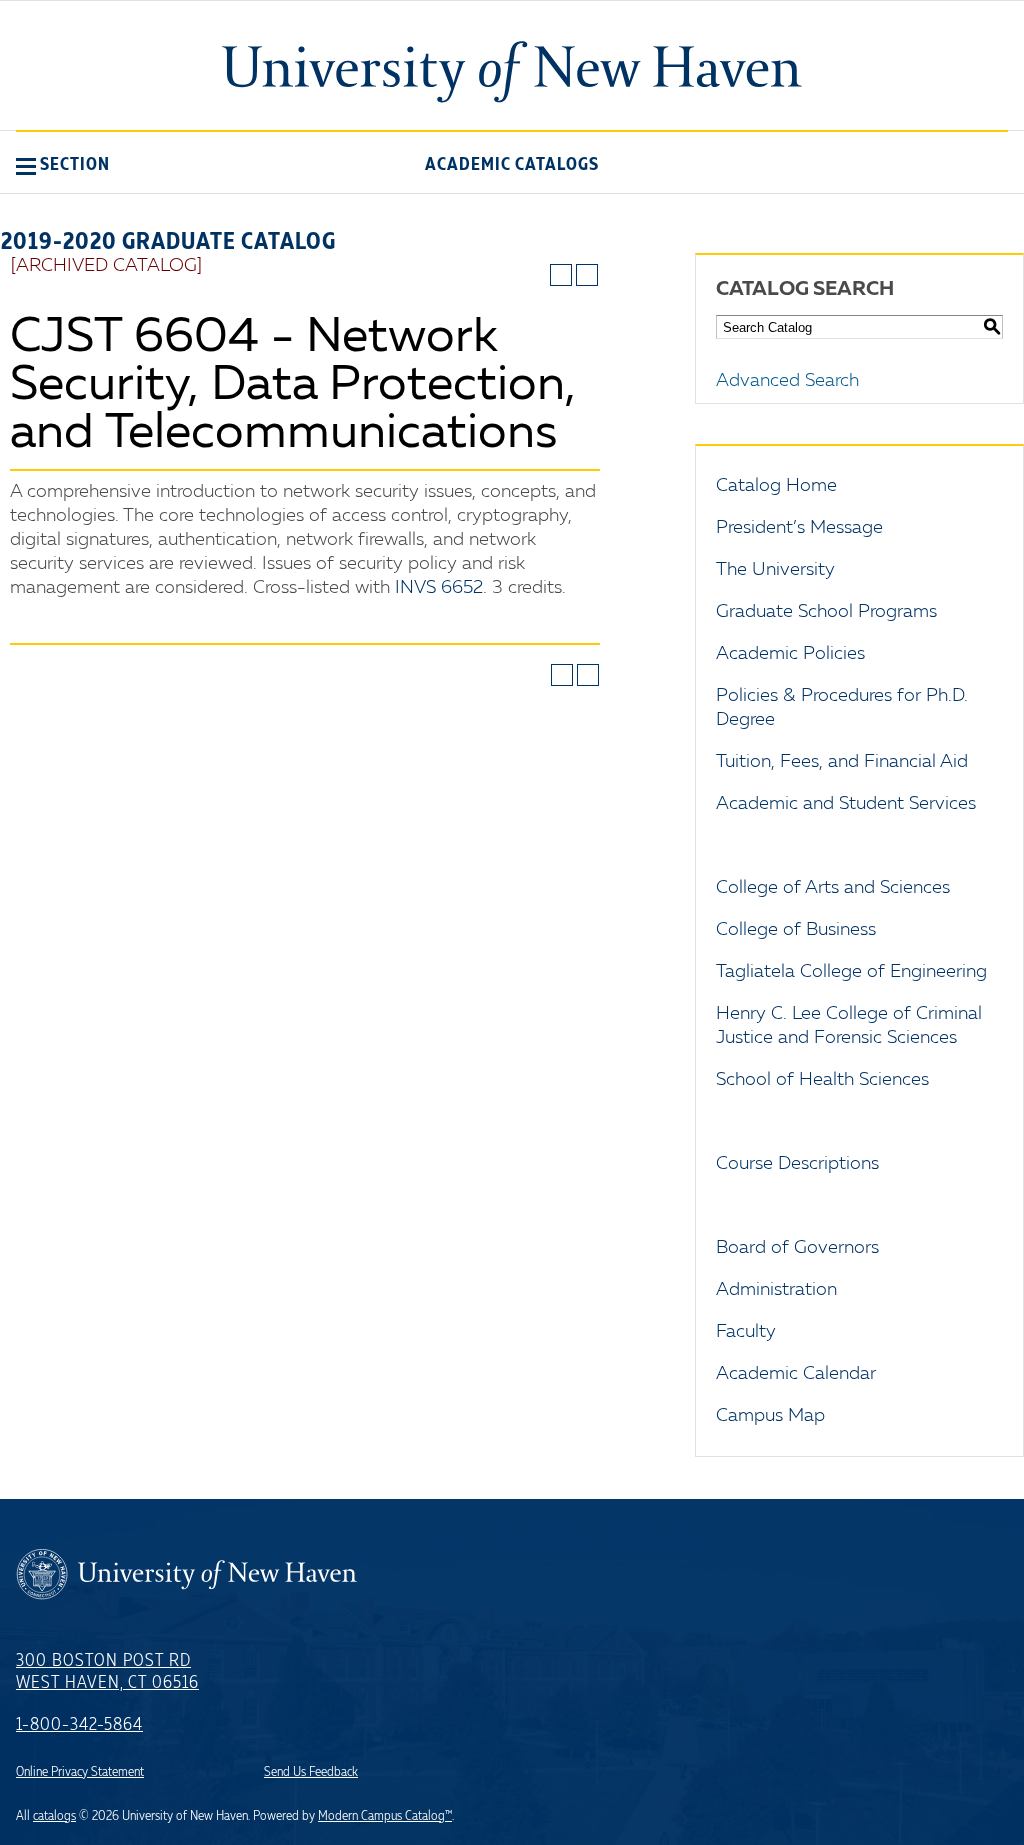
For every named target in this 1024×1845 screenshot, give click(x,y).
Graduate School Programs (826, 612)
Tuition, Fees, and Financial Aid (842, 762)
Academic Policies (790, 654)
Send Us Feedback (311, 1772)
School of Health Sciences (822, 1080)
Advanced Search (787, 381)
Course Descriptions (797, 1164)
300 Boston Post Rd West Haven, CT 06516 (107, 1672)
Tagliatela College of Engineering (851, 972)
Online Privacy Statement (80, 1772)
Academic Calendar (796, 1374)
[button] (63, 164)
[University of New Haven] (512, 72)
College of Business (796, 930)
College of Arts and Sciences (833, 888)
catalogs (54, 1816)
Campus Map (770, 1416)
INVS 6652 (439, 588)
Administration (776, 1290)
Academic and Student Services (846, 804)
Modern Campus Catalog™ (385, 1816)
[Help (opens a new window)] (587, 275)
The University (775, 570)
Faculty (746, 1332)
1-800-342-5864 (79, 1725)
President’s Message (799, 528)
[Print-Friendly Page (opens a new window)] (561, 275)
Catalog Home (776, 486)
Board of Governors (797, 1248)
